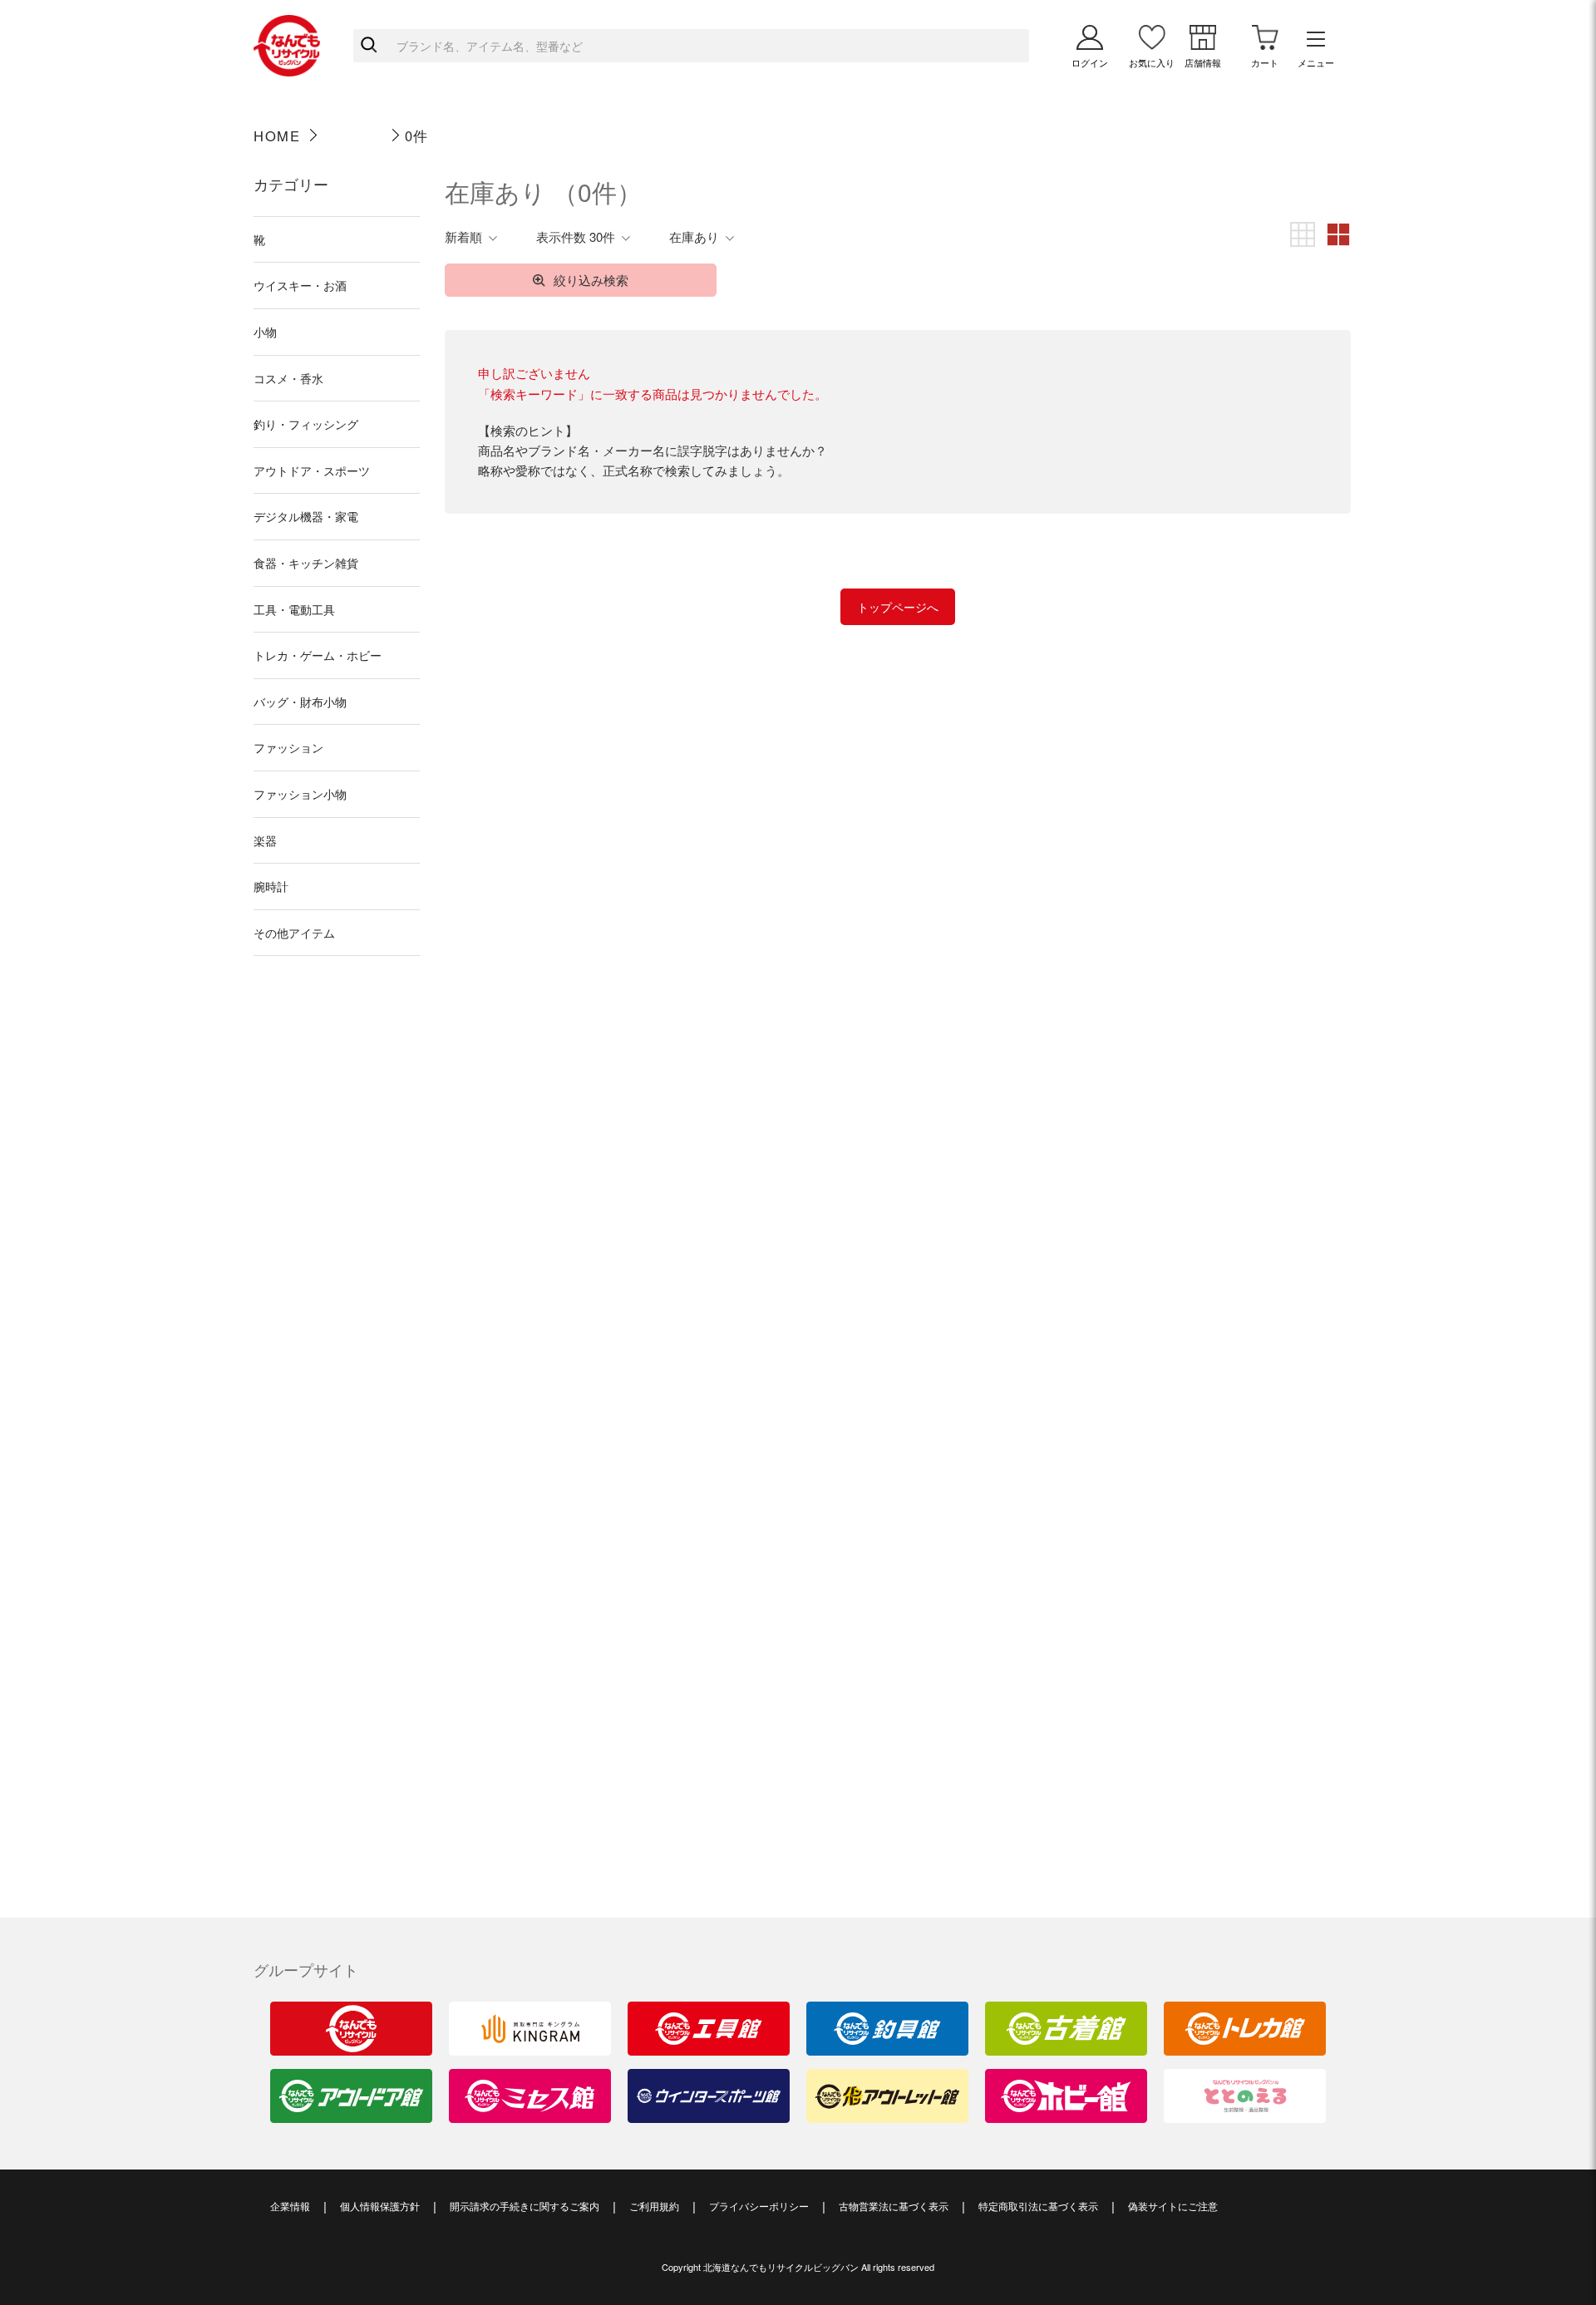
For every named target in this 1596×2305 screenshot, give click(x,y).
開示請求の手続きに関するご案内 (525, 2206)
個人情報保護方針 (380, 2206)
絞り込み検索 (591, 280)
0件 (417, 135)
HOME (277, 135)
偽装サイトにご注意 (1173, 2206)
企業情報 (290, 2206)
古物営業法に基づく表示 (894, 2206)
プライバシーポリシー (759, 2206)
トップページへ (898, 607)
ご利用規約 (654, 2206)
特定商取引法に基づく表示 (1038, 2206)
